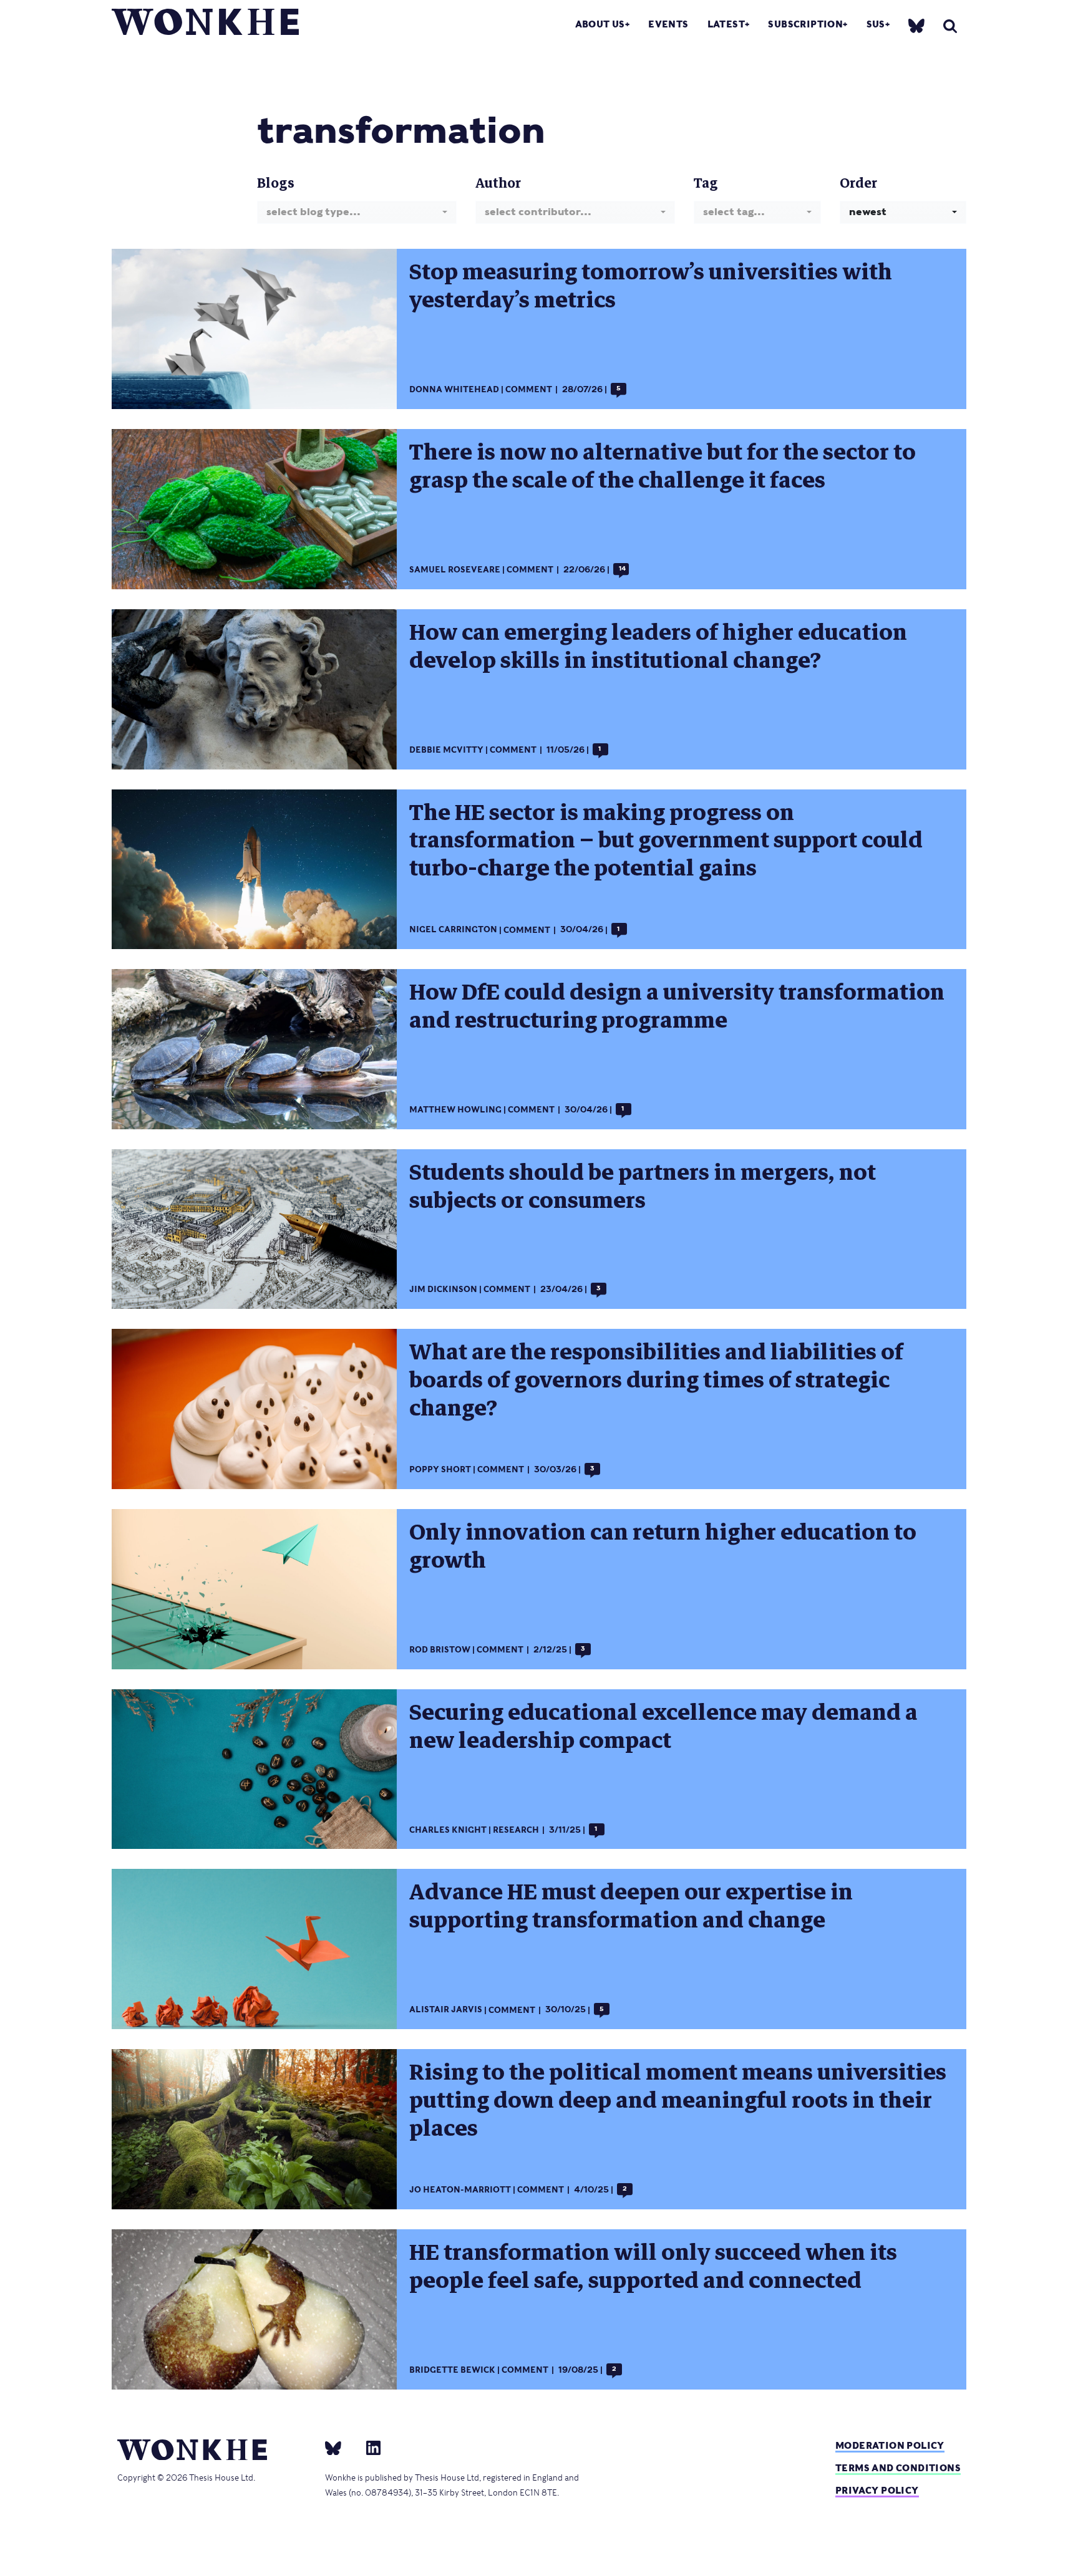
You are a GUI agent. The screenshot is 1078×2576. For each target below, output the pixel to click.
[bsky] (916, 25)
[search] (950, 26)
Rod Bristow (440, 1650)
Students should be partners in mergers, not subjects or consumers (643, 1186)
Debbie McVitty (446, 750)
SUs (876, 24)
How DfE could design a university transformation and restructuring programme (677, 1006)
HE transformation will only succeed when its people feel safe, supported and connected (653, 2266)
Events (668, 24)
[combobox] (357, 212)
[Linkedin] (368, 2448)
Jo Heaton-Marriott (460, 2190)
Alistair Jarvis (446, 2010)
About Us (600, 24)
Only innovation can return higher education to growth (663, 1546)
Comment (529, 389)
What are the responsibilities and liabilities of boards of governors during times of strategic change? (656, 1380)
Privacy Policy (877, 2490)
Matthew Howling (455, 1110)
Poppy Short (440, 1469)
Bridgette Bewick (452, 2370)
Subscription (805, 24)
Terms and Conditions (898, 2468)
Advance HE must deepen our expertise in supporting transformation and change (631, 1906)
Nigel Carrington (453, 930)
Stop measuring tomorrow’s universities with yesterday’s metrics (651, 286)
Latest (726, 24)
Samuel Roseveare (455, 570)
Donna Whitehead (454, 389)
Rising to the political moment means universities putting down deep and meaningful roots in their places (678, 2100)
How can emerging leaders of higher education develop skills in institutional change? (658, 646)
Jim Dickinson (443, 1289)
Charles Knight (448, 1830)
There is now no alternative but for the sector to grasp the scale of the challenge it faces (663, 466)
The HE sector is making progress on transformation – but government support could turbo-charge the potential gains (666, 841)
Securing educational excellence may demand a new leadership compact (663, 1726)
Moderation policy (890, 2445)
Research (516, 1830)
